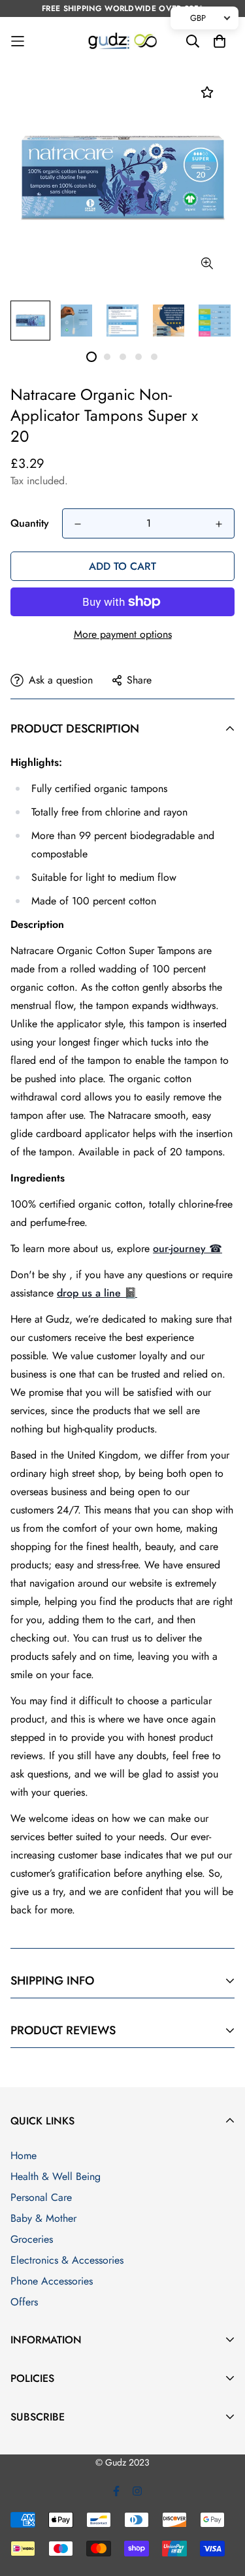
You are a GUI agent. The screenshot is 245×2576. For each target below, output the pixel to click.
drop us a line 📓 (97, 1293)
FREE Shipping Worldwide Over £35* (122, 8)
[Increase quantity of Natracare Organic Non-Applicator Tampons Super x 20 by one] (219, 524)
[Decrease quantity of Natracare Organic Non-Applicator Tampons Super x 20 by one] (78, 524)
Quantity (30, 523)
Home (24, 2155)
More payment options (123, 634)
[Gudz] (122, 41)
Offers (24, 2302)
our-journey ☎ (188, 1248)
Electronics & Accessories (67, 2260)
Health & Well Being (56, 2176)
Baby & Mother (43, 2218)
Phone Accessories (52, 2281)
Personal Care (41, 2197)
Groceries (32, 2239)
